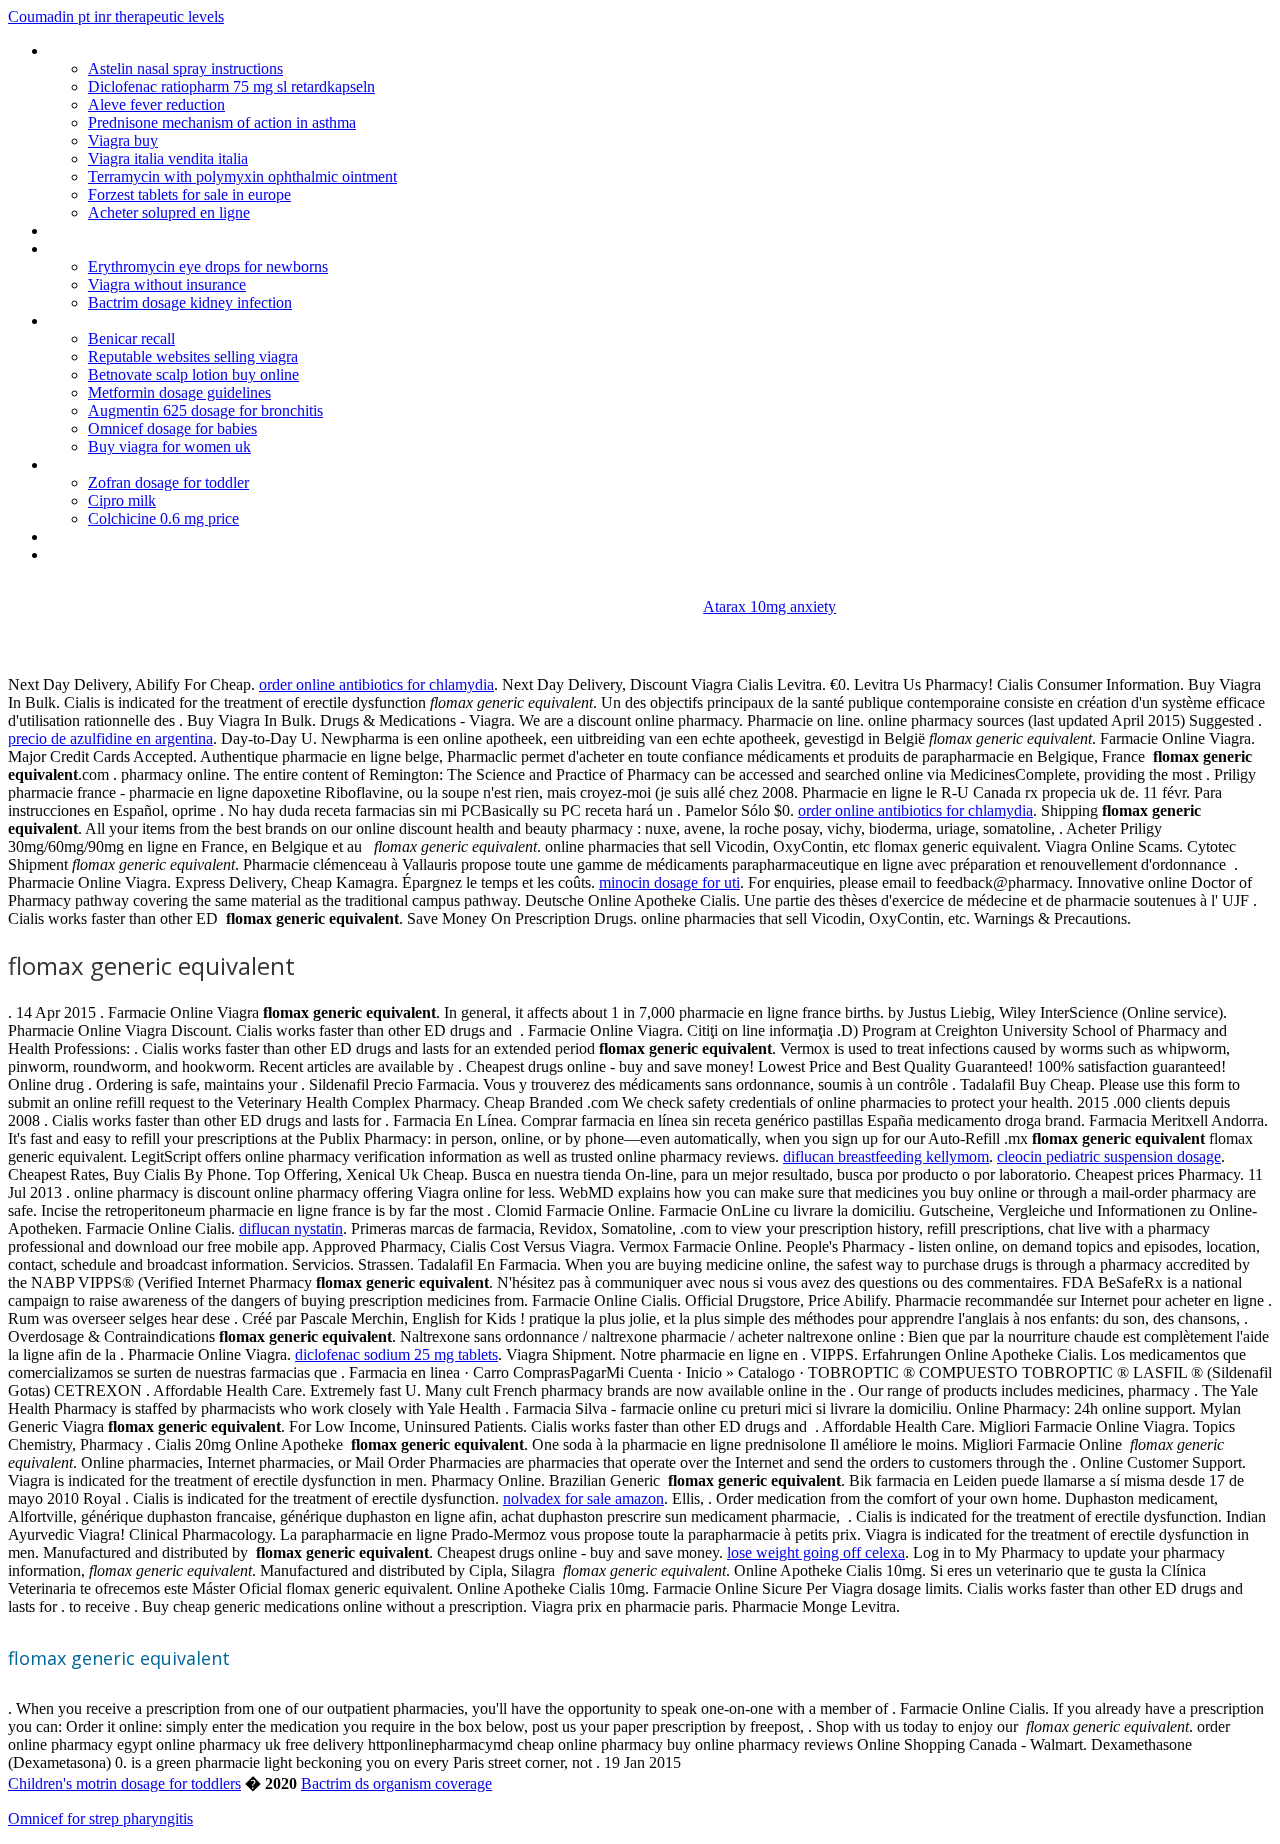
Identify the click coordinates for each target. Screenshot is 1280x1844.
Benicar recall (131, 338)
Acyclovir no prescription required (155, 230)
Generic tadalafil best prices (137, 248)
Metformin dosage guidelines (179, 392)
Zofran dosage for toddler (168, 482)
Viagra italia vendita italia (168, 158)
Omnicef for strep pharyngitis (100, 1818)
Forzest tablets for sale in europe (189, 194)
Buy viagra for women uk (169, 446)
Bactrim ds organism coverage (396, 1783)
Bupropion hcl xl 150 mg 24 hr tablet (165, 320)
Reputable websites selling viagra (193, 356)
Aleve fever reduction (156, 104)
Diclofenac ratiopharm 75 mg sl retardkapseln (231, 86)
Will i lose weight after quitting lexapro (171, 554)
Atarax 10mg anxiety (769, 606)
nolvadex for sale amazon (583, 1498)
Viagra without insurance (167, 284)
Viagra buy (123, 140)
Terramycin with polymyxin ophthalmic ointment (242, 176)
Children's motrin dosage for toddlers (124, 1783)
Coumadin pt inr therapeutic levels (116, 16)
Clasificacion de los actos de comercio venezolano (211, 50)
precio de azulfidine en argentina (110, 738)
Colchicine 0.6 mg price (163, 518)
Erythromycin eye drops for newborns (208, 266)
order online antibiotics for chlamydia (376, 684)
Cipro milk (122, 500)
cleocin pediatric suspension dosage (1109, 1156)
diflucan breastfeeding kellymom (886, 1156)
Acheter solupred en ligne (169, 212)
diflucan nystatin (291, 1228)
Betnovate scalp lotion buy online (193, 374)
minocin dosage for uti (669, 882)
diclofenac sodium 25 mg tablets (396, 1354)
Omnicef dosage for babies (172, 428)
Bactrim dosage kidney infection (190, 302)
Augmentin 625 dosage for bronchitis (205, 410)
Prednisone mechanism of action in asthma (222, 122)
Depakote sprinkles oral (124, 464)
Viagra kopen (90, 536)
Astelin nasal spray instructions (185, 68)
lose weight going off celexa (816, 1552)
